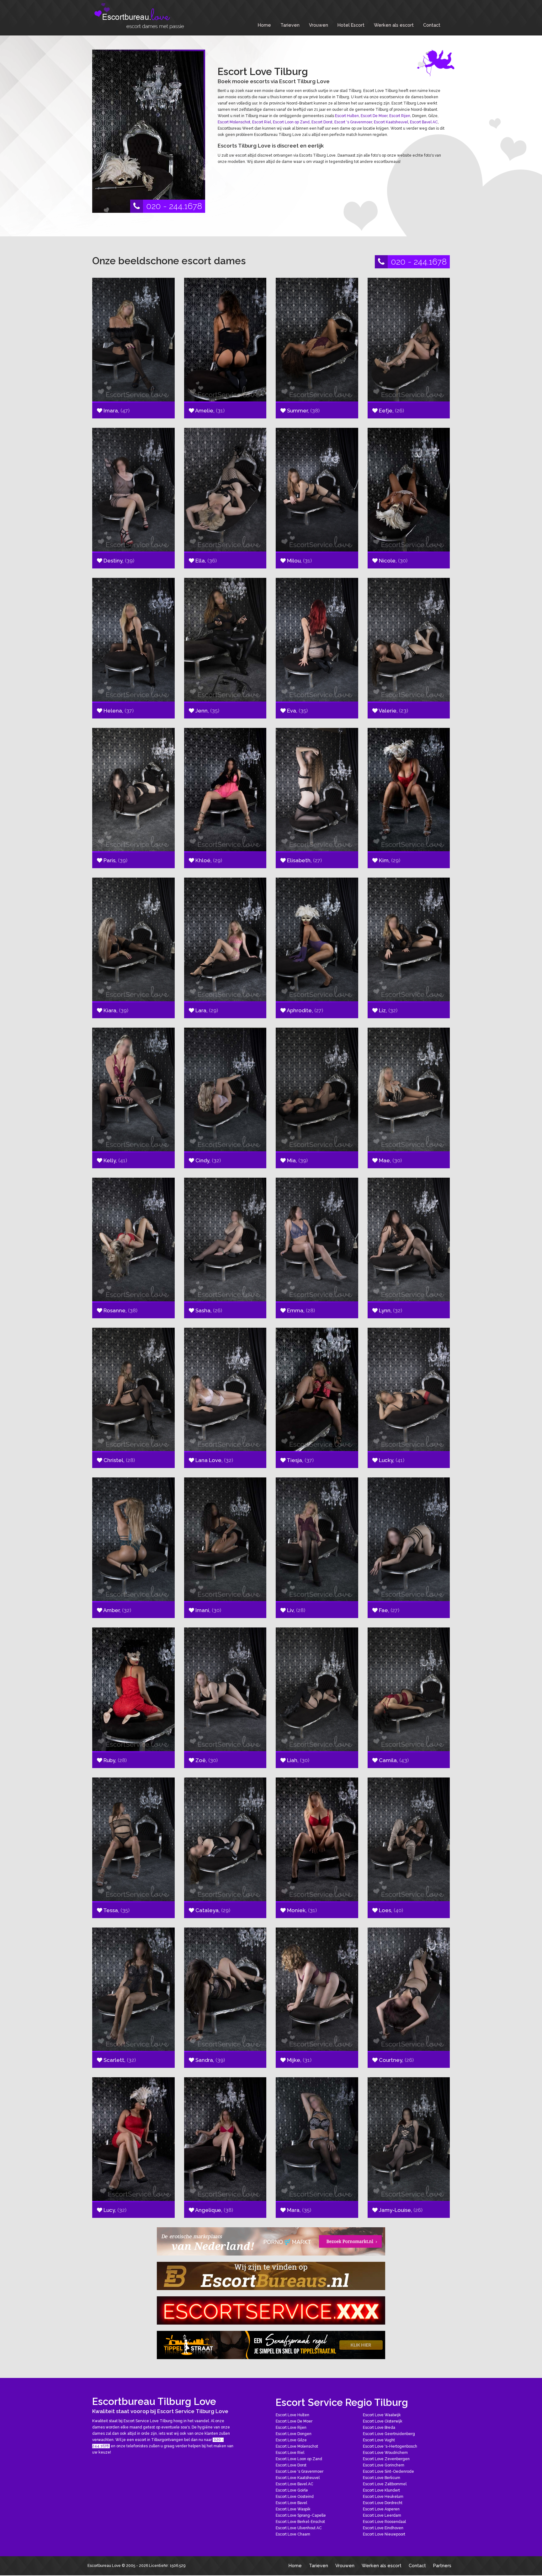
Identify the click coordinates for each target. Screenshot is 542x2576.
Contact (432, 25)
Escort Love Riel (290, 2453)
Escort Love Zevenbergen (386, 2459)
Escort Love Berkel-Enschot (300, 2522)
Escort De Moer (374, 116)
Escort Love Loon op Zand (299, 2459)
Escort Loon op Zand (291, 122)
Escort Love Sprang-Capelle (301, 2515)
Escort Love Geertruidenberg (389, 2434)
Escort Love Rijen (291, 2428)
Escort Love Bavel (291, 2503)
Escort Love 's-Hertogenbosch (390, 2446)
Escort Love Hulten (292, 2415)
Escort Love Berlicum (382, 2478)
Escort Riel (262, 122)
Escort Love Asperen (381, 2509)
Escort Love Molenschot (297, 2446)
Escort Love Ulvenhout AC (299, 2528)
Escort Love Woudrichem (385, 2453)
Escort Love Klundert (381, 2490)
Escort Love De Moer (294, 2421)
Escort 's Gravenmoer (353, 122)
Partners (442, 2565)
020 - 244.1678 (174, 206)
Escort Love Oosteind (295, 2497)
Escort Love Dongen (294, 2434)
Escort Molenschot (234, 122)
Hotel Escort (351, 25)
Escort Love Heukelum (383, 2497)
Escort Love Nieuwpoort (384, 2534)
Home (264, 25)
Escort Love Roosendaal (384, 2522)
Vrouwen (319, 25)
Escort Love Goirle (292, 2490)
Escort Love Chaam (293, 2534)
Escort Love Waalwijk (382, 2415)
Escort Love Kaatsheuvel (298, 2478)
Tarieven (290, 25)
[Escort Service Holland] (271, 2310)
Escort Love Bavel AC (295, 2484)
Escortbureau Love (104, 2566)
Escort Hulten (347, 116)
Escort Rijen (400, 116)
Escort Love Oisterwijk (383, 2421)
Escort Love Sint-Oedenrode (388, 2471)
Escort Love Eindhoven (383, 2528)
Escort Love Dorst (291, 2465)
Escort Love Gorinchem (384, 2465)
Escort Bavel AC (424, 122)
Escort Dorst (322, 122)
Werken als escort (394, 25)
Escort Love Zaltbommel (385, 2484)
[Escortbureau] (139, 16)
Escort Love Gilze (291, 2440)
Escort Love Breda (379, 2428)
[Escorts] (271, 2345)
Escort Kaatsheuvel (391, 122)
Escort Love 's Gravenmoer (300, 2471)
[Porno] (271, 2241)
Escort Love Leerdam (382, 2515)
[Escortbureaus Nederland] (271, 2276)
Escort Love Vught (379, 2440)
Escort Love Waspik (293, 2509)
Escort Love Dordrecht (383, 2503)
